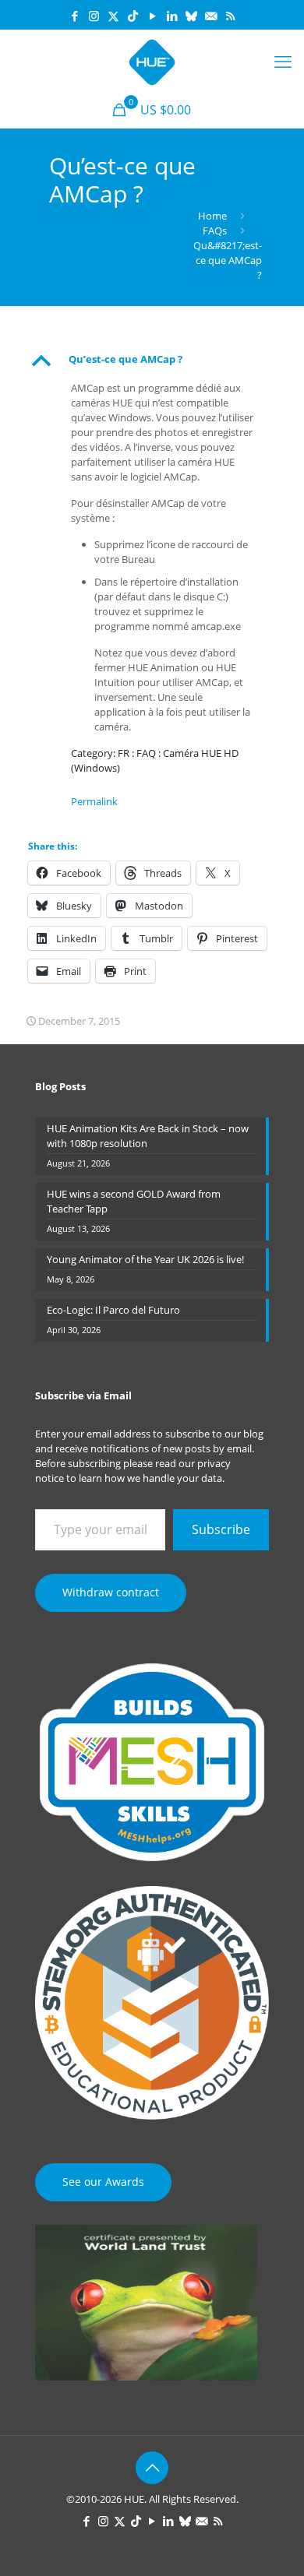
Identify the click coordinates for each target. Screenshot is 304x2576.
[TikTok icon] (133, 16)
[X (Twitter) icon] (113, 16)
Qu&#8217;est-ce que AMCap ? (228, 260)
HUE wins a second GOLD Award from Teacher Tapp (134, 1201)
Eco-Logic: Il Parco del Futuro (113, 1310)
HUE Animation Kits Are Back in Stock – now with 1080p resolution (148, 1136)
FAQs (215, 231)
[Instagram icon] (94, 16)
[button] (152, 361)
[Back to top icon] (152, 2468)
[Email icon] (211, 16)
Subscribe (221, 1529)
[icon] (191, 16)
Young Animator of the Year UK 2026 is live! (145, 1259)
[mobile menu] (283, 61)
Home (212, 216)
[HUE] (152, 61)
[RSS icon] (230, 16)
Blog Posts (60, 1086)
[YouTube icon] (152, 16)
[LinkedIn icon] (172, 16)
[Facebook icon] (74, 16)
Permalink (94, 801)
